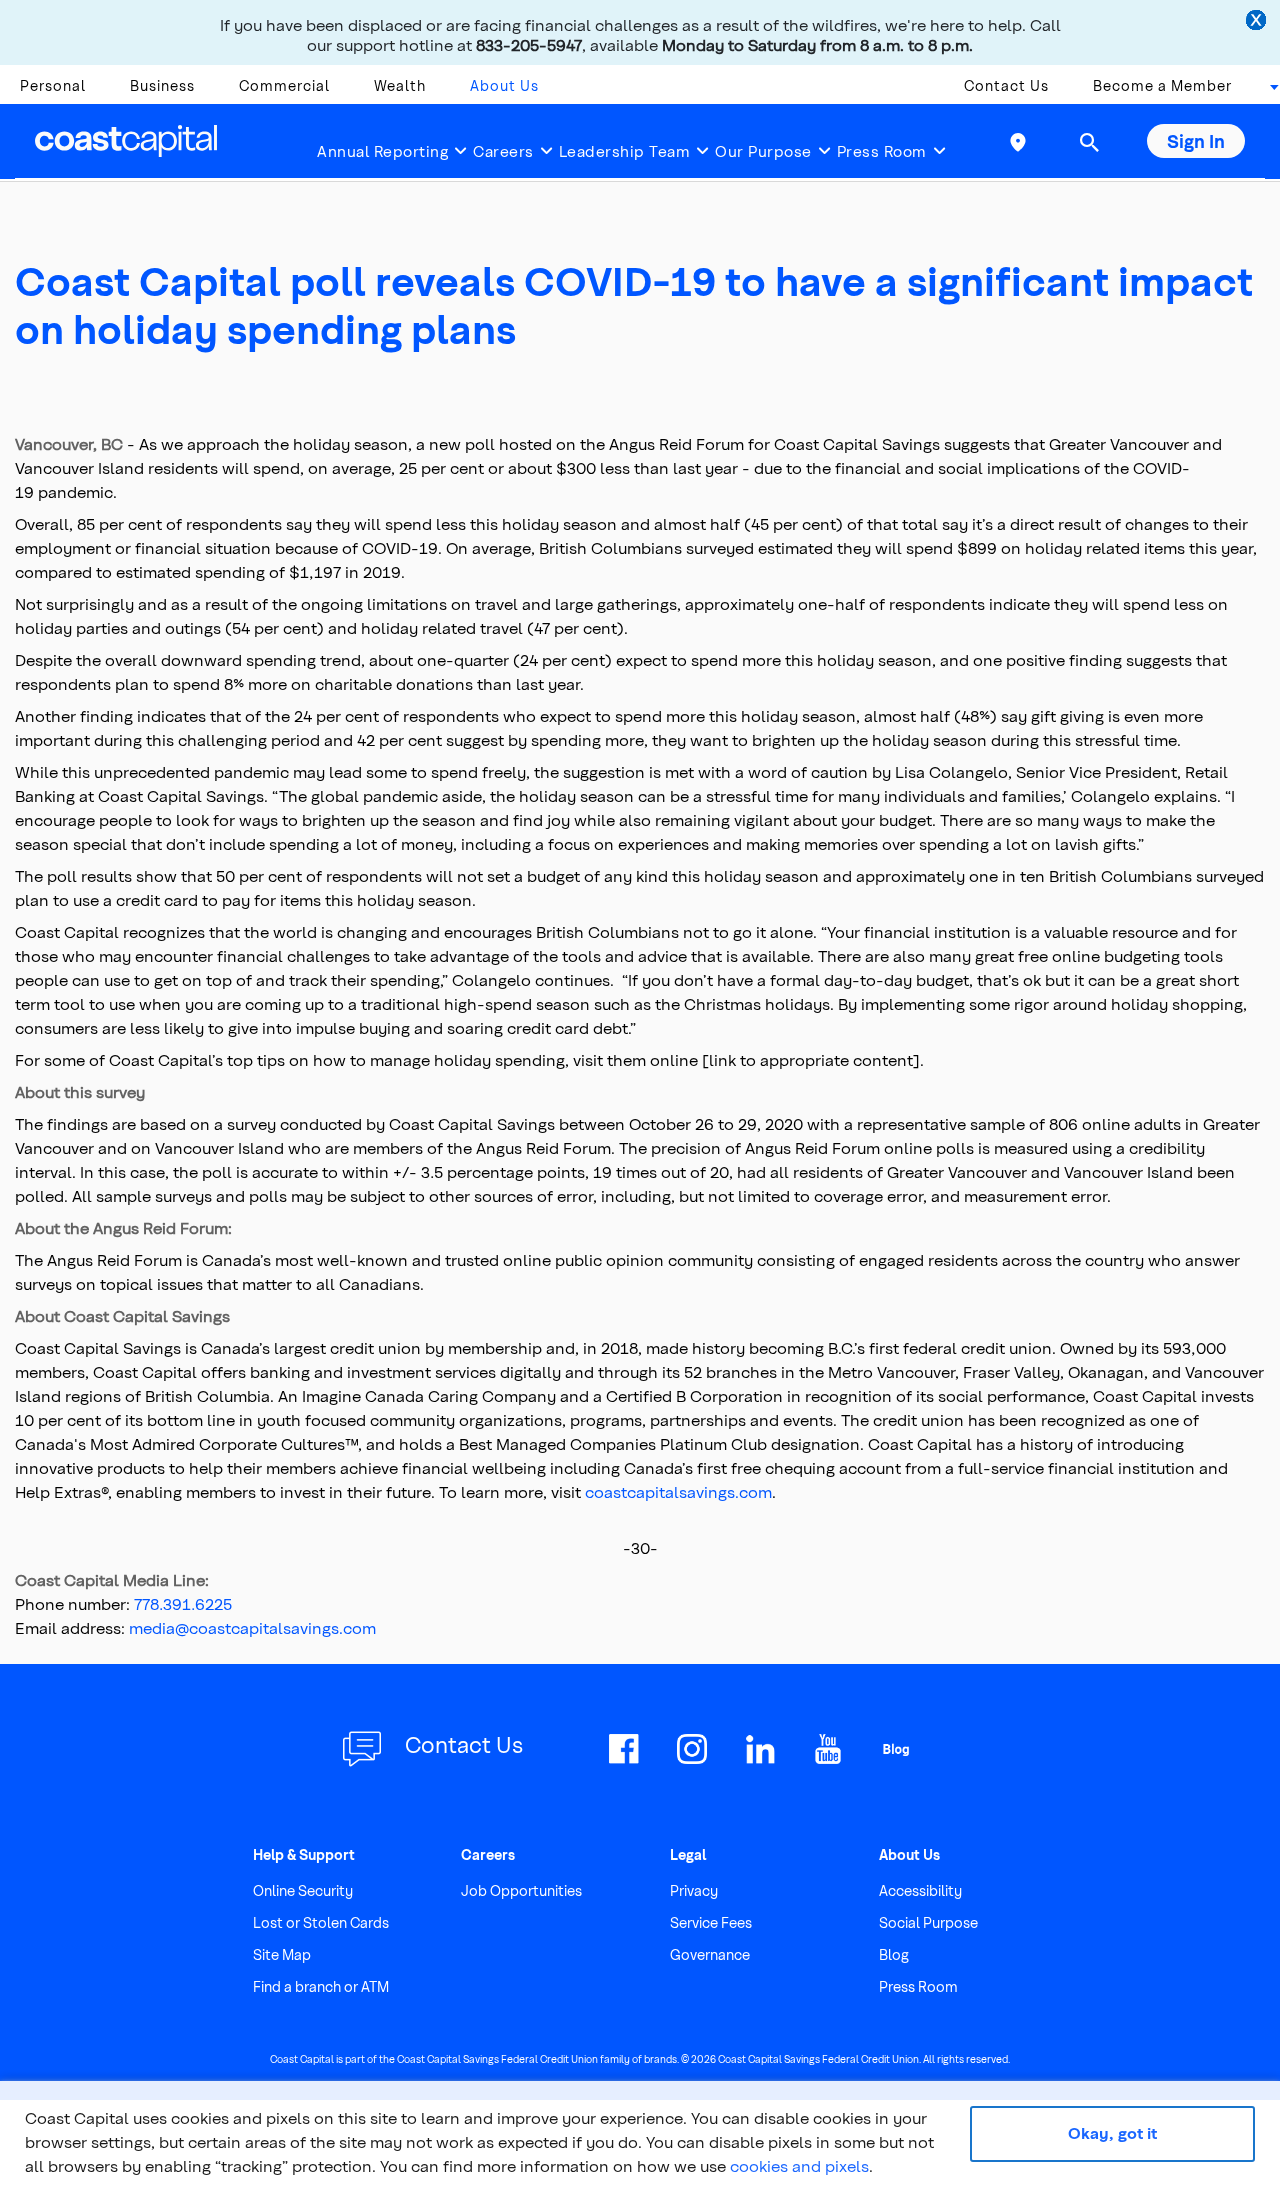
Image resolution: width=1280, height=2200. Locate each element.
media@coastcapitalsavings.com (252, 1627)
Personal (53, 85)
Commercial (284, 85)
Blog (894, 1954)
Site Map (282, 1954)
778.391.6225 (183, 1603)
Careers (503, 151)
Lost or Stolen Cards (321, 1922)
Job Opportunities (521, 1890)
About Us (504, 85)
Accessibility (920, 1890)
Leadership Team (625, 151)
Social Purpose (928, 1922)
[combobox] (1268, 91)
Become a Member (1162, 85)
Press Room (882, 151)
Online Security (303, 1890)
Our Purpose (763, 151)
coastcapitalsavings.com (678, 1491)
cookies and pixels (799, 2165)
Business (162, 85)
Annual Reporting (382, 151)
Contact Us (1006, 85)
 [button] (1089, 142)
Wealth (400, 85)
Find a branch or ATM (321, 1986)
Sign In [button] (1196, 140)
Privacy (694, 1890)
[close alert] (1258, 22)
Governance (710, 1954)
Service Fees (711, 1922)
